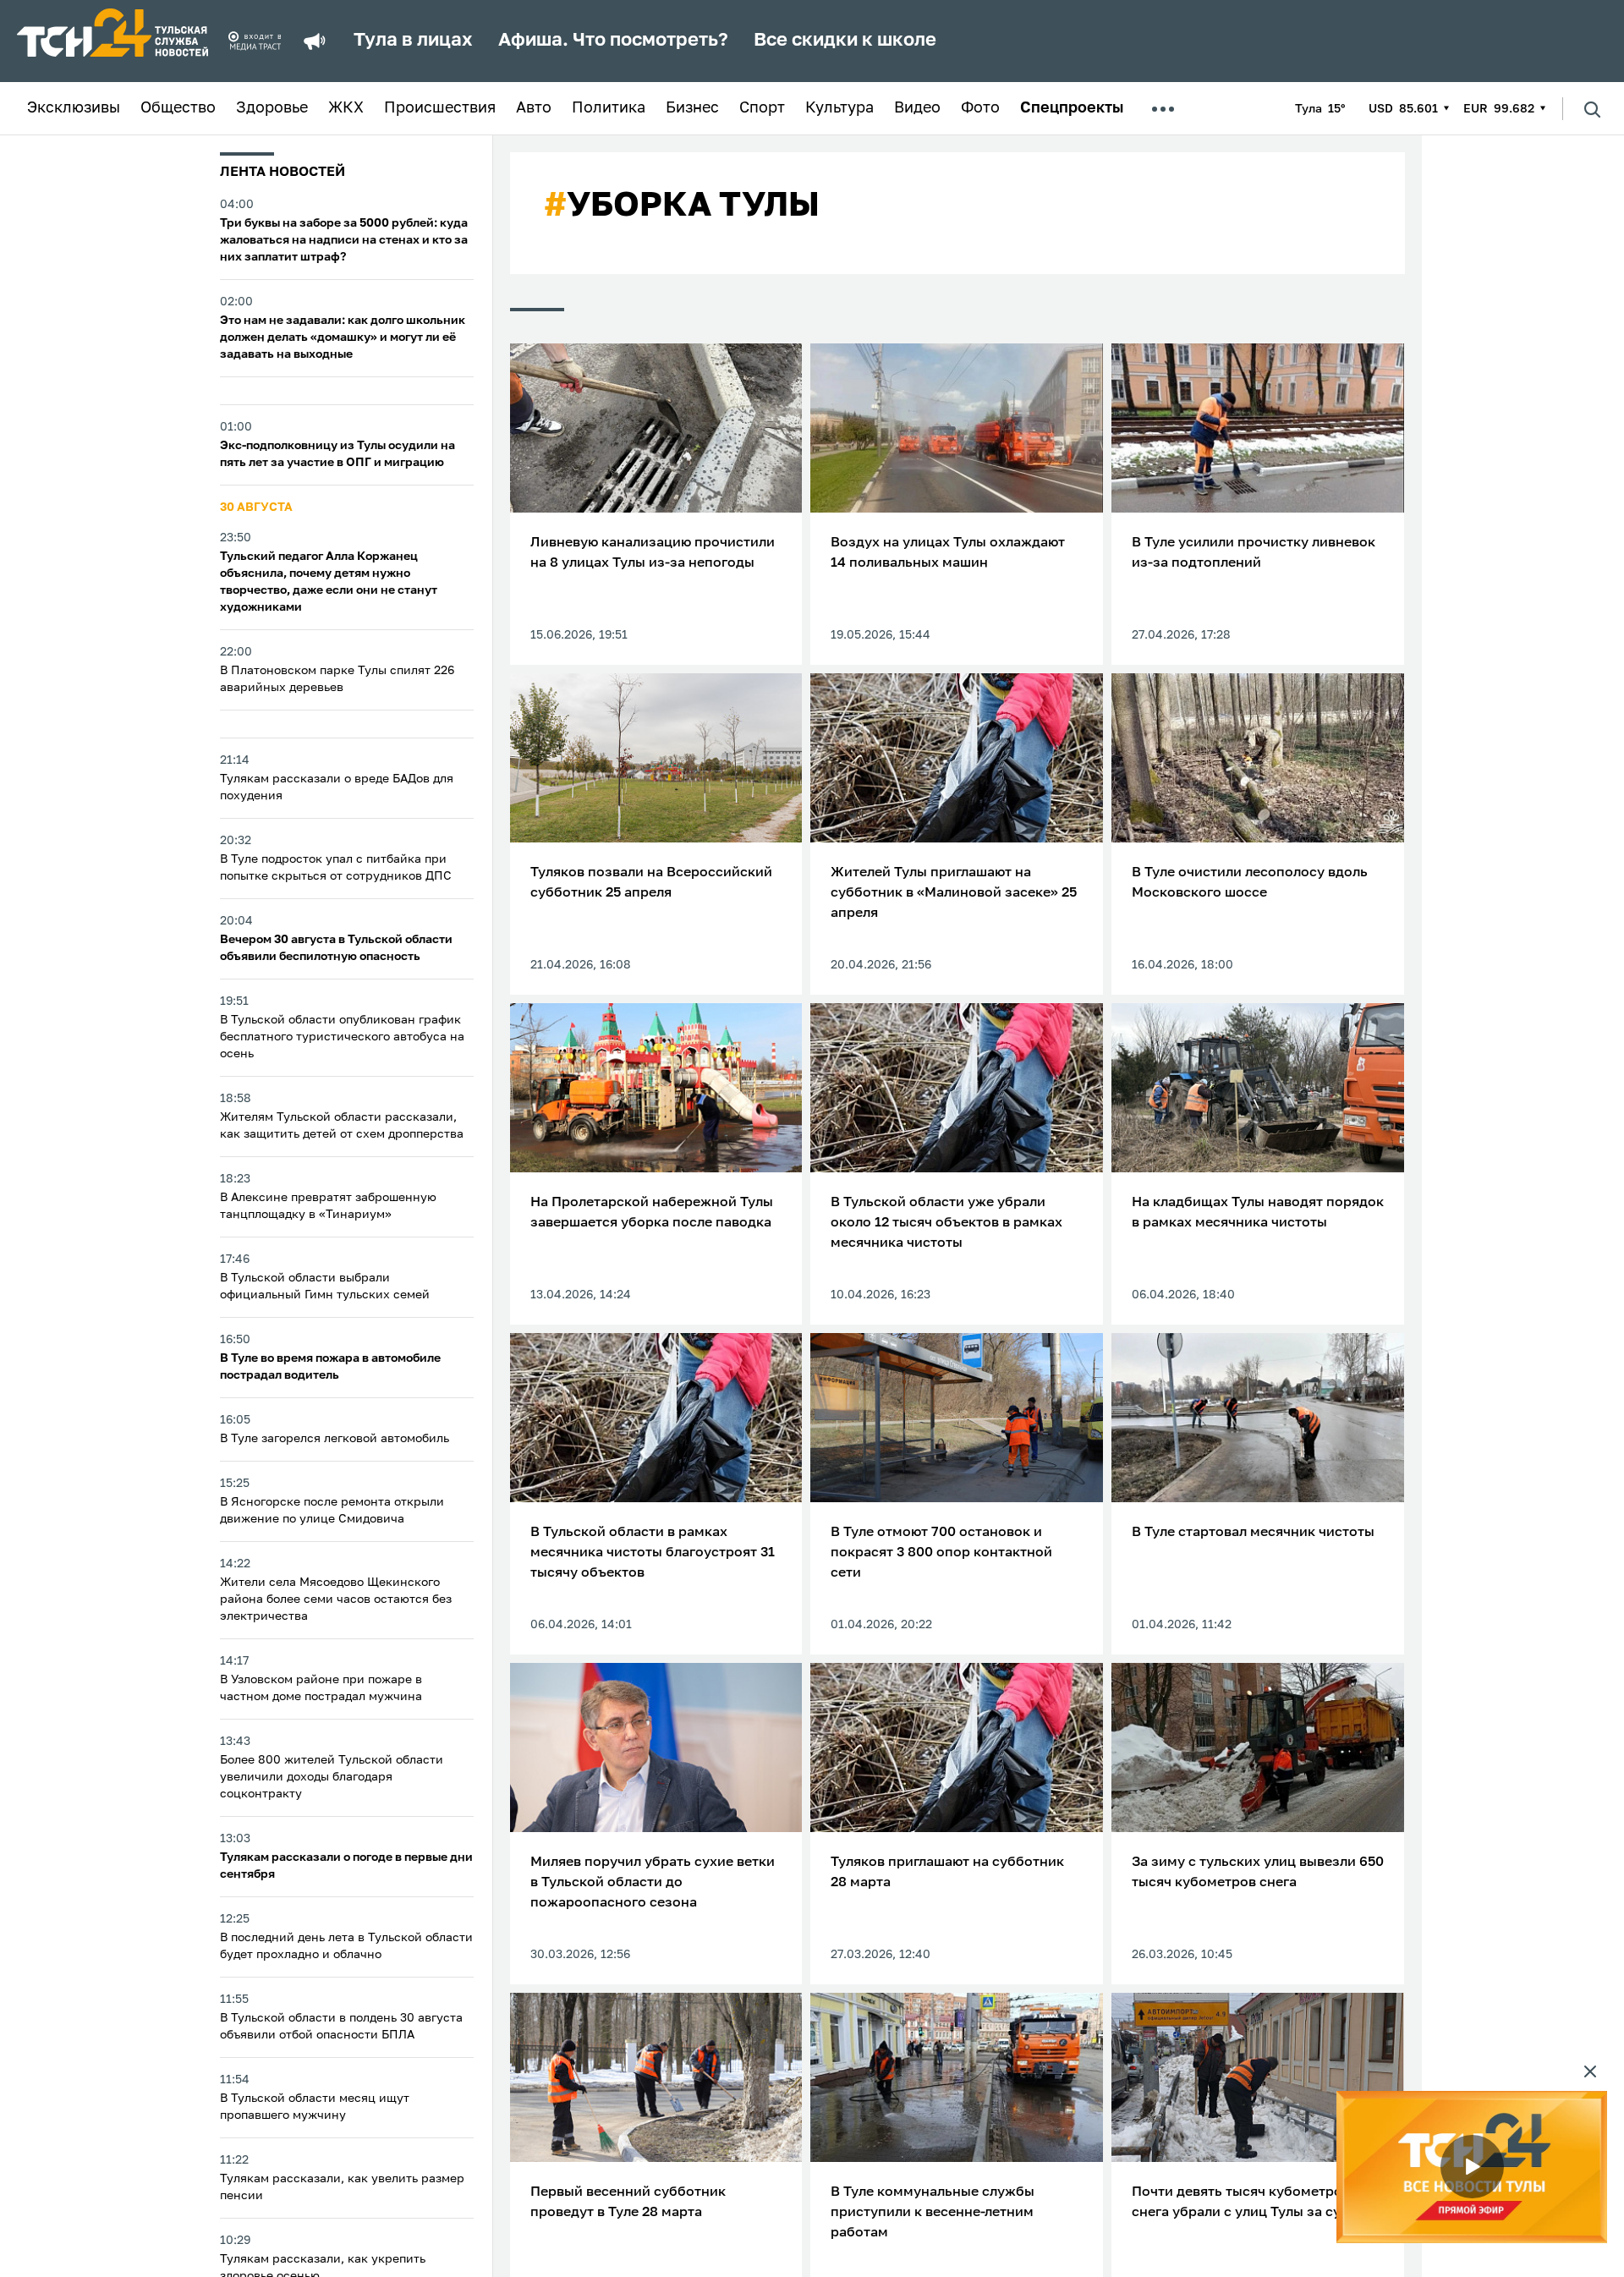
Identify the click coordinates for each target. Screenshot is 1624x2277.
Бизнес (692, 108)
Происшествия (440, 108)
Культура (839, 108)
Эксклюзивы (74, 108)
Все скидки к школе (845, 41)
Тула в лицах (413, 41)
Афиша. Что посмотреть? (613, 41)
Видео (917, 108)
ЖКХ (346, 108)
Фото (980, 108)
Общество (178, 108)
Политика (609, 108)
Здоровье (272, 108)
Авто (534, 108)
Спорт (762, 108)
